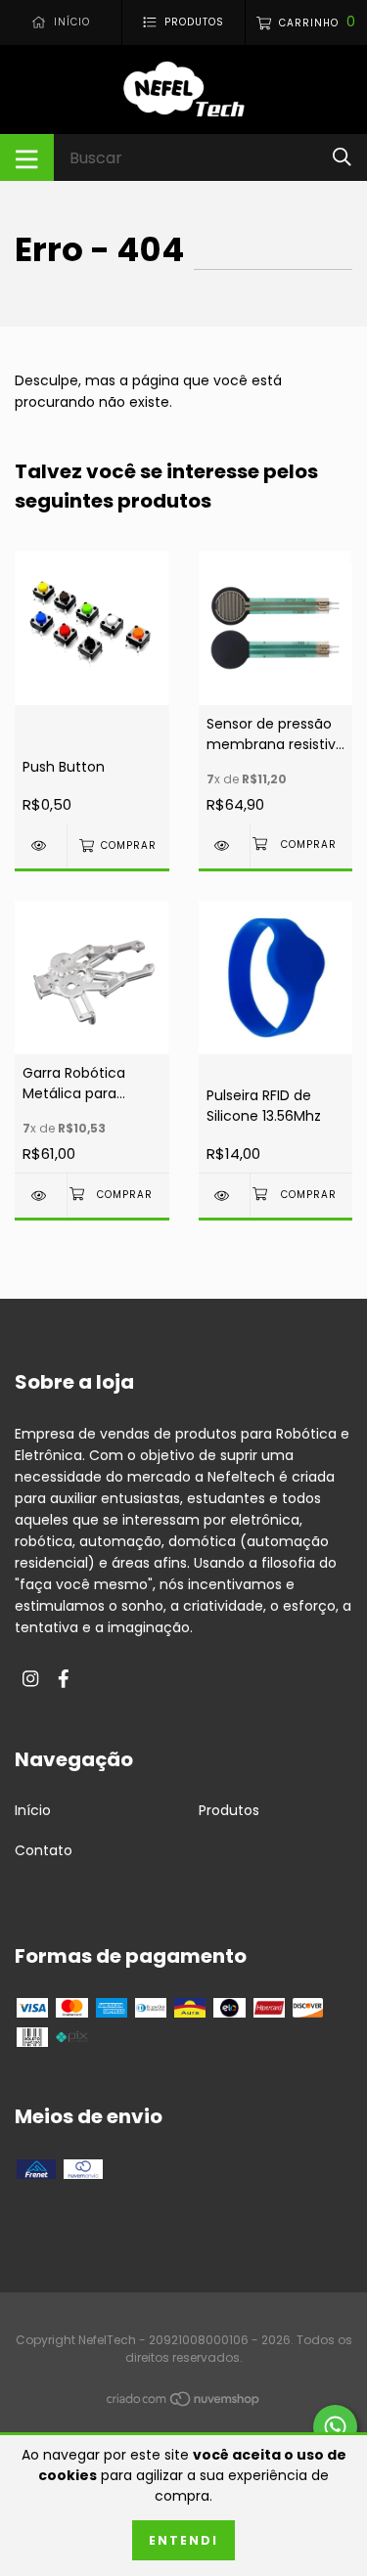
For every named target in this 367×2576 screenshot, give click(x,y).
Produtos (229, 1810)
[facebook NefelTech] (64, 1680)
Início (33, 1810)
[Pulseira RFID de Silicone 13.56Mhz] (225, 1196)
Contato (44, 1850)
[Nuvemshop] (184, 2402)
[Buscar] (342, 157)
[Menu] (27, 157)
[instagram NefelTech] (30, 1680)
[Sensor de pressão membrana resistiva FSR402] (225, 845)
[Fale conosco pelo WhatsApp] (335, 2427)
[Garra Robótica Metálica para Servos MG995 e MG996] (41, 1196)
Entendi (183, 2540)
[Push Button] (41, 845)
